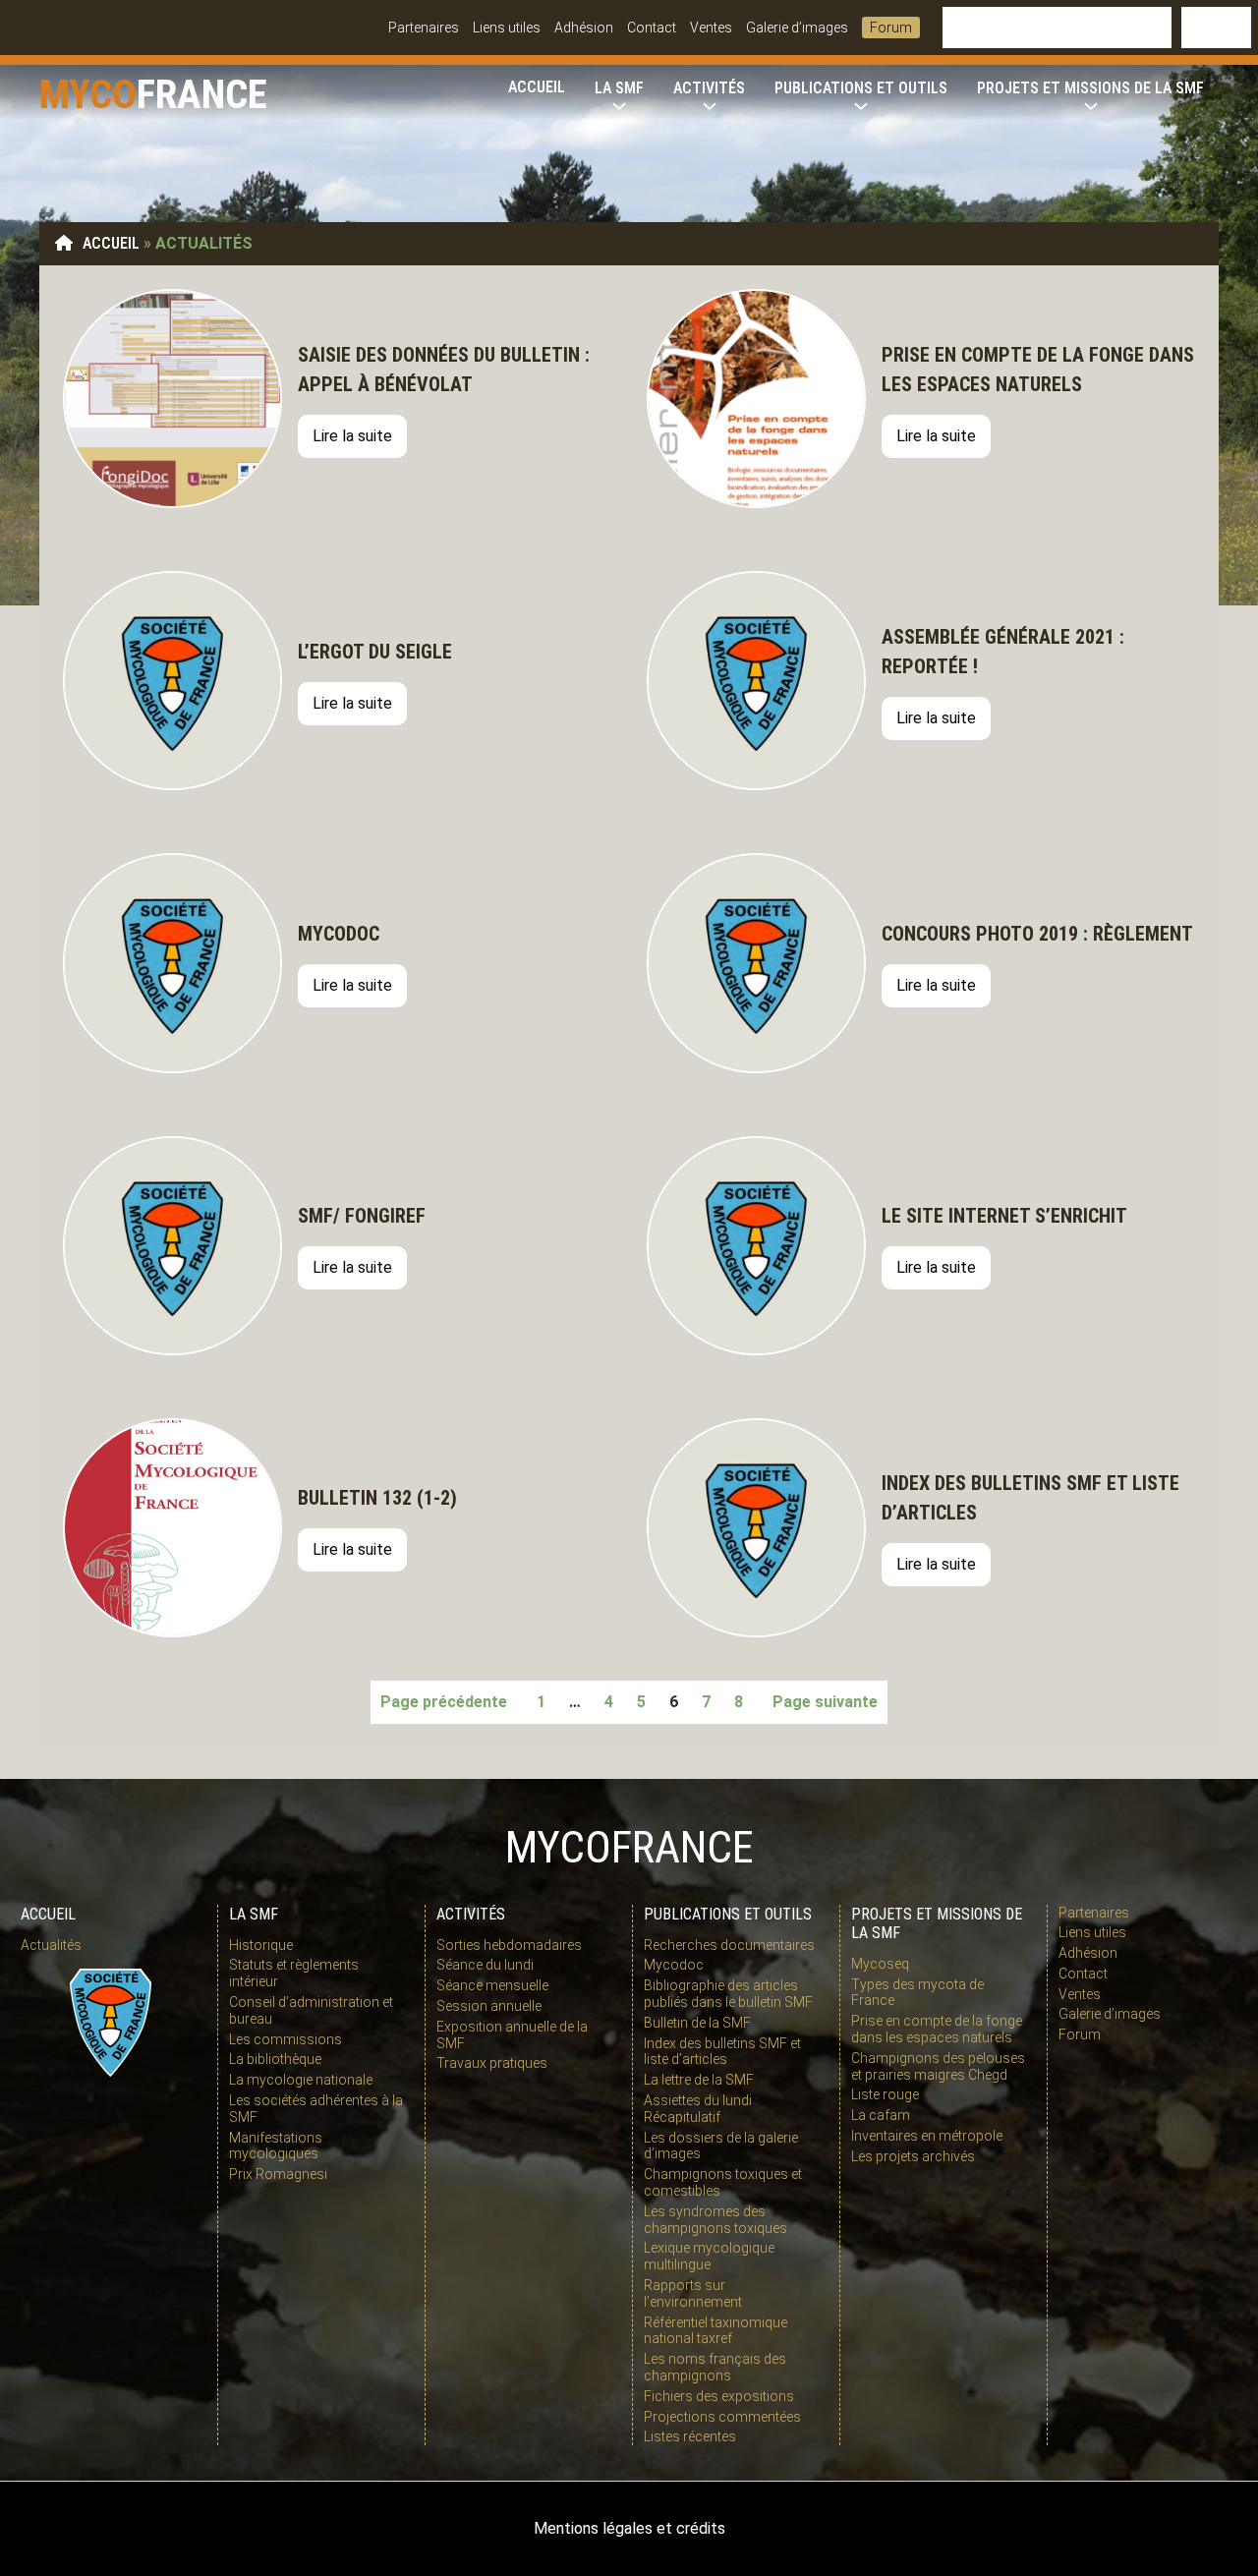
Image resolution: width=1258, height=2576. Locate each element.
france (202, 94)
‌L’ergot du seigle (377, 652)
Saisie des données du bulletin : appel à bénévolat (444, 370)
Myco (88, 94)
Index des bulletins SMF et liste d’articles (1030, 1498)
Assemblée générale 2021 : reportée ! (1003, 652)
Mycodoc (339, 934)
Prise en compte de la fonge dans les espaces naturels (1038, 370)
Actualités (51, 1945)
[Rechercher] (1216, 28)
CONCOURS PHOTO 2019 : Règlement (1037, 934)
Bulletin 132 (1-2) (377, 1498)
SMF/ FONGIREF (362, 1216)
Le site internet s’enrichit (1004, 1216)
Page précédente (444, 1702)
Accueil (111, 243)
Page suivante (825, 1702)
